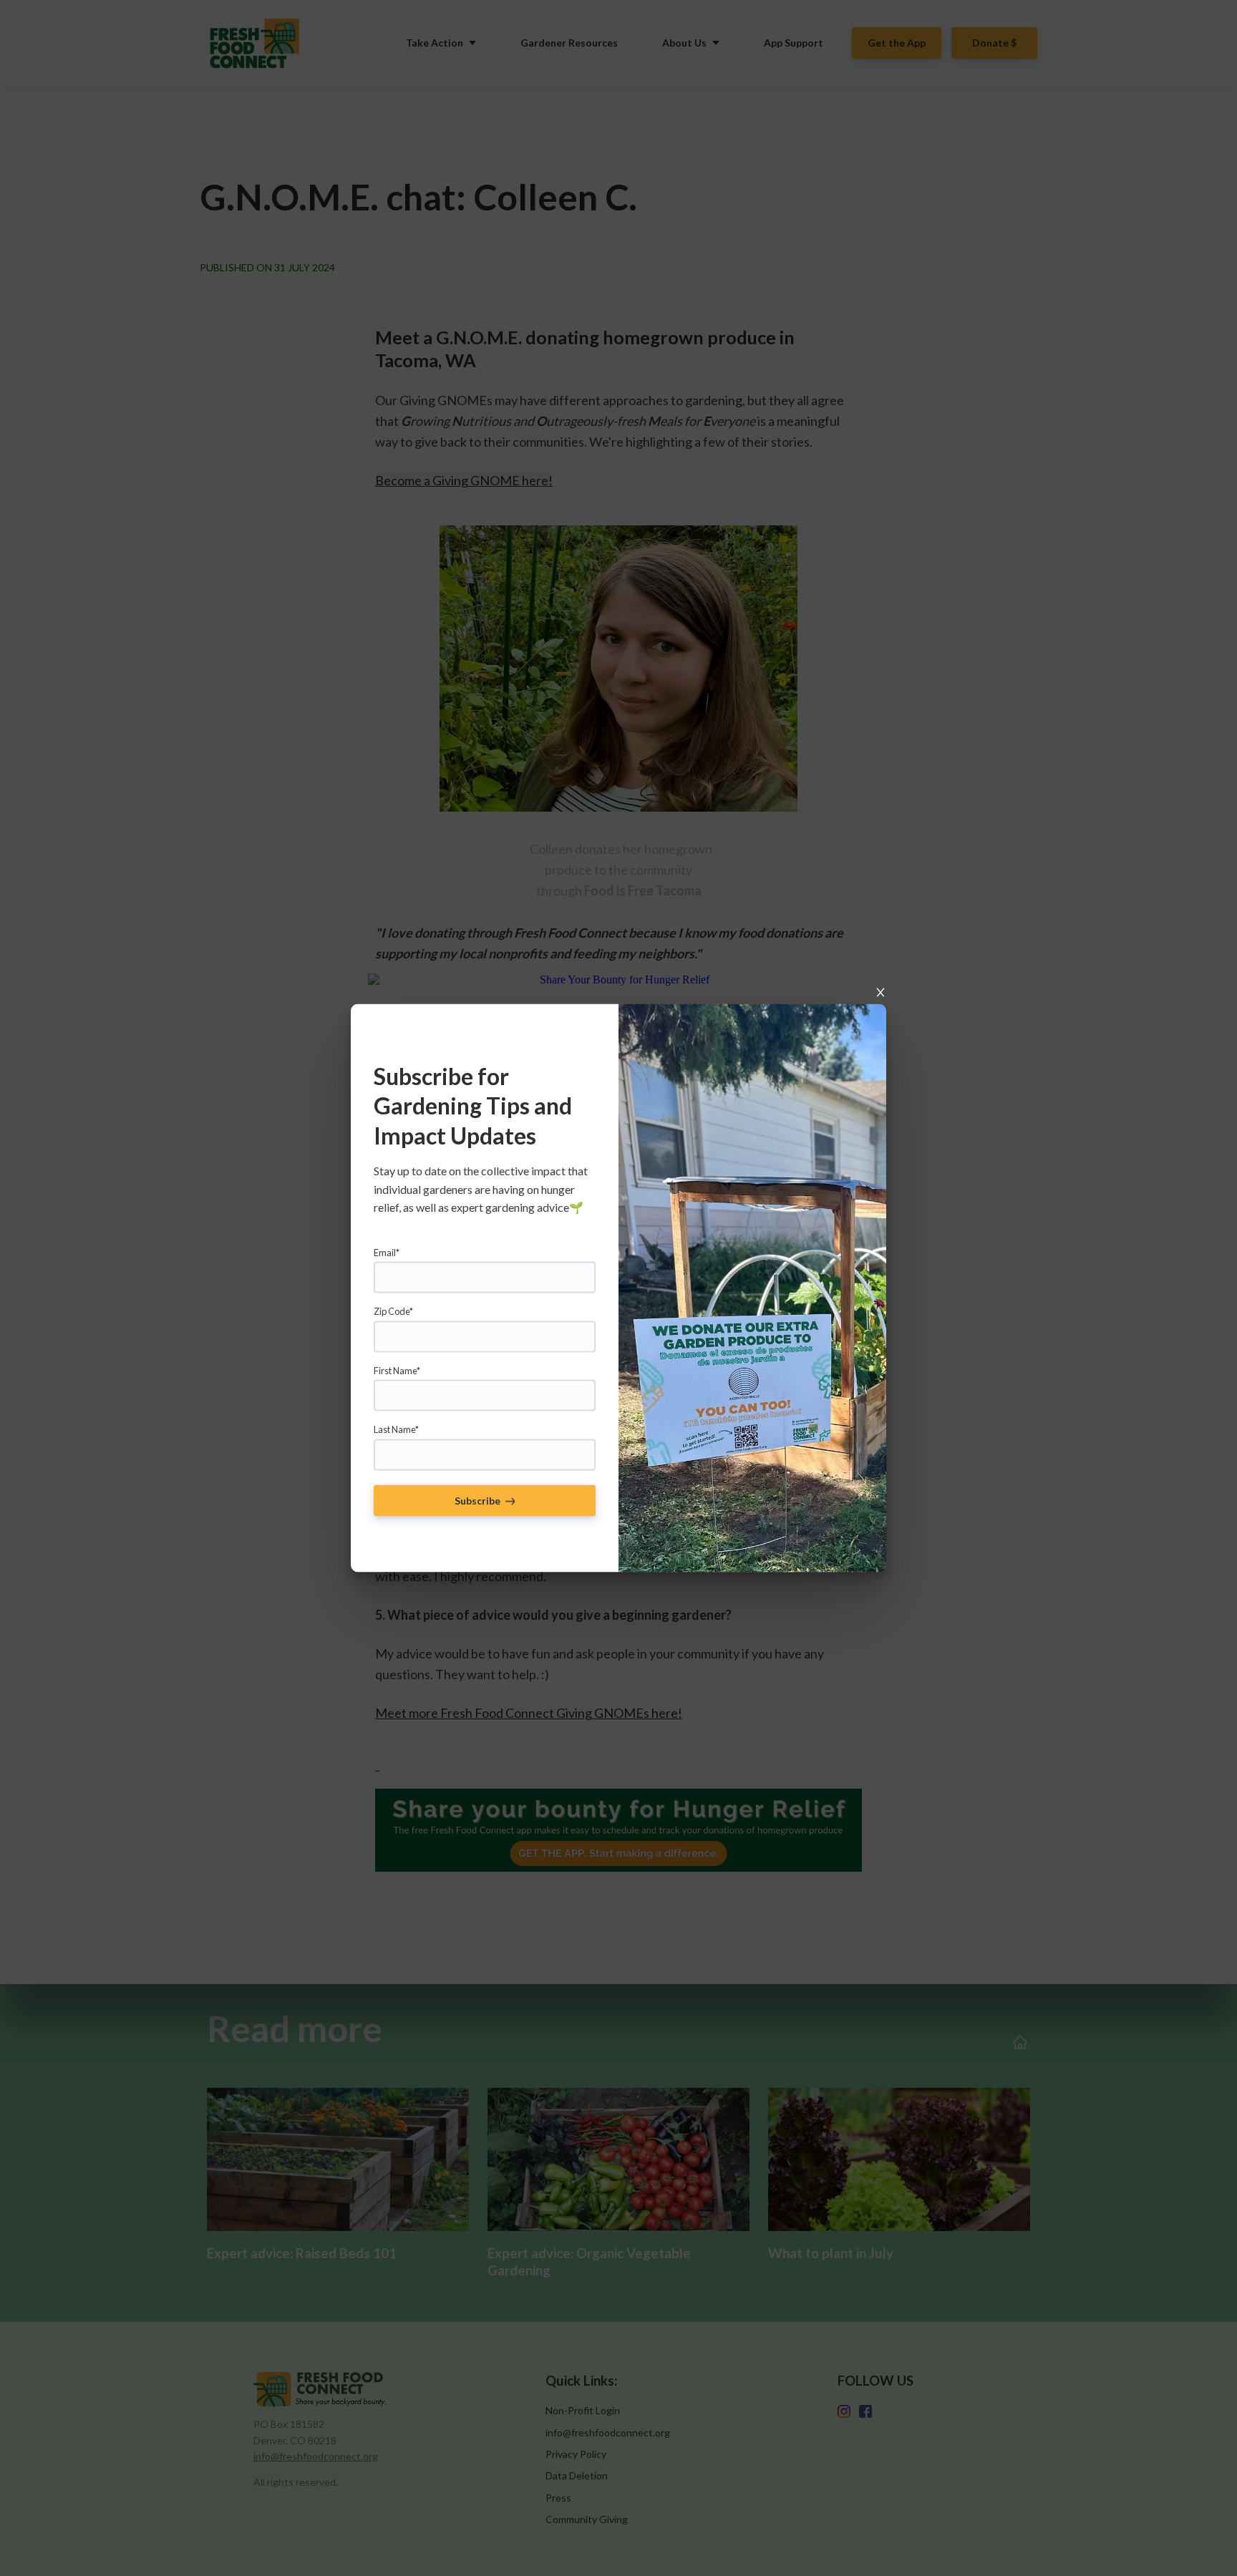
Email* (387, 1253)
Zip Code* (393, 1311)
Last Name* (396, 1429)
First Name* (397, 1370)
